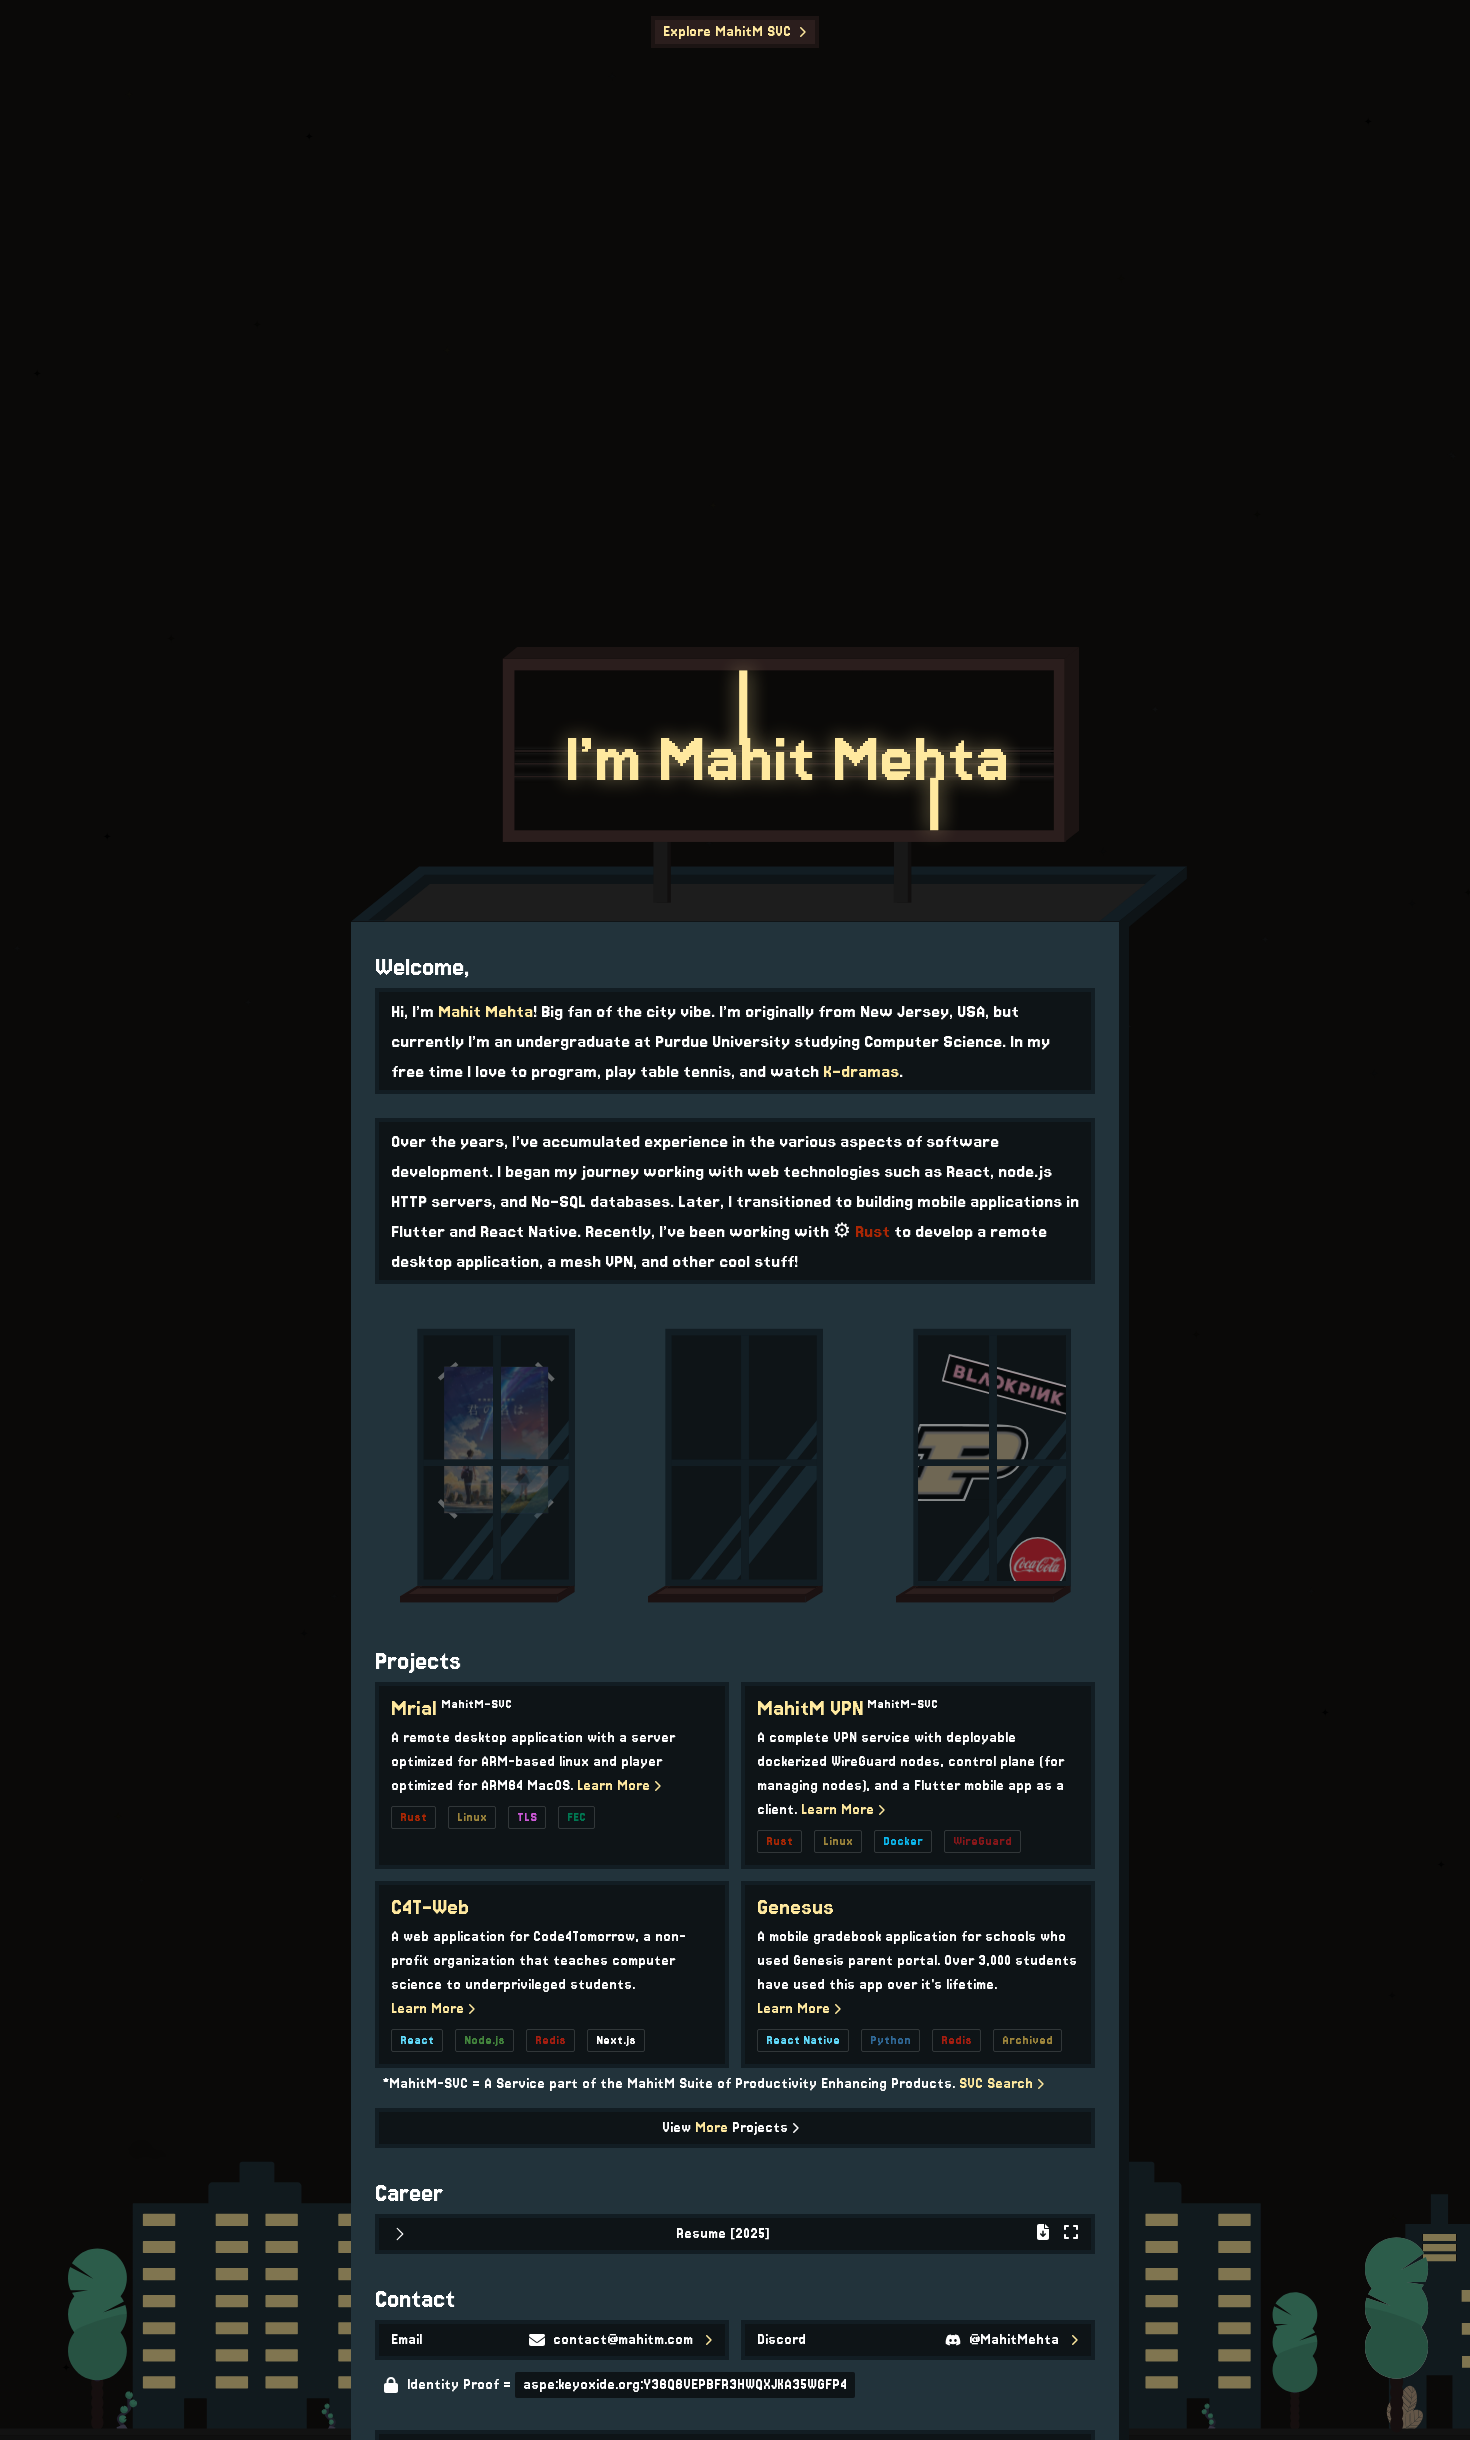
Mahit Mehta (485, 1011)
